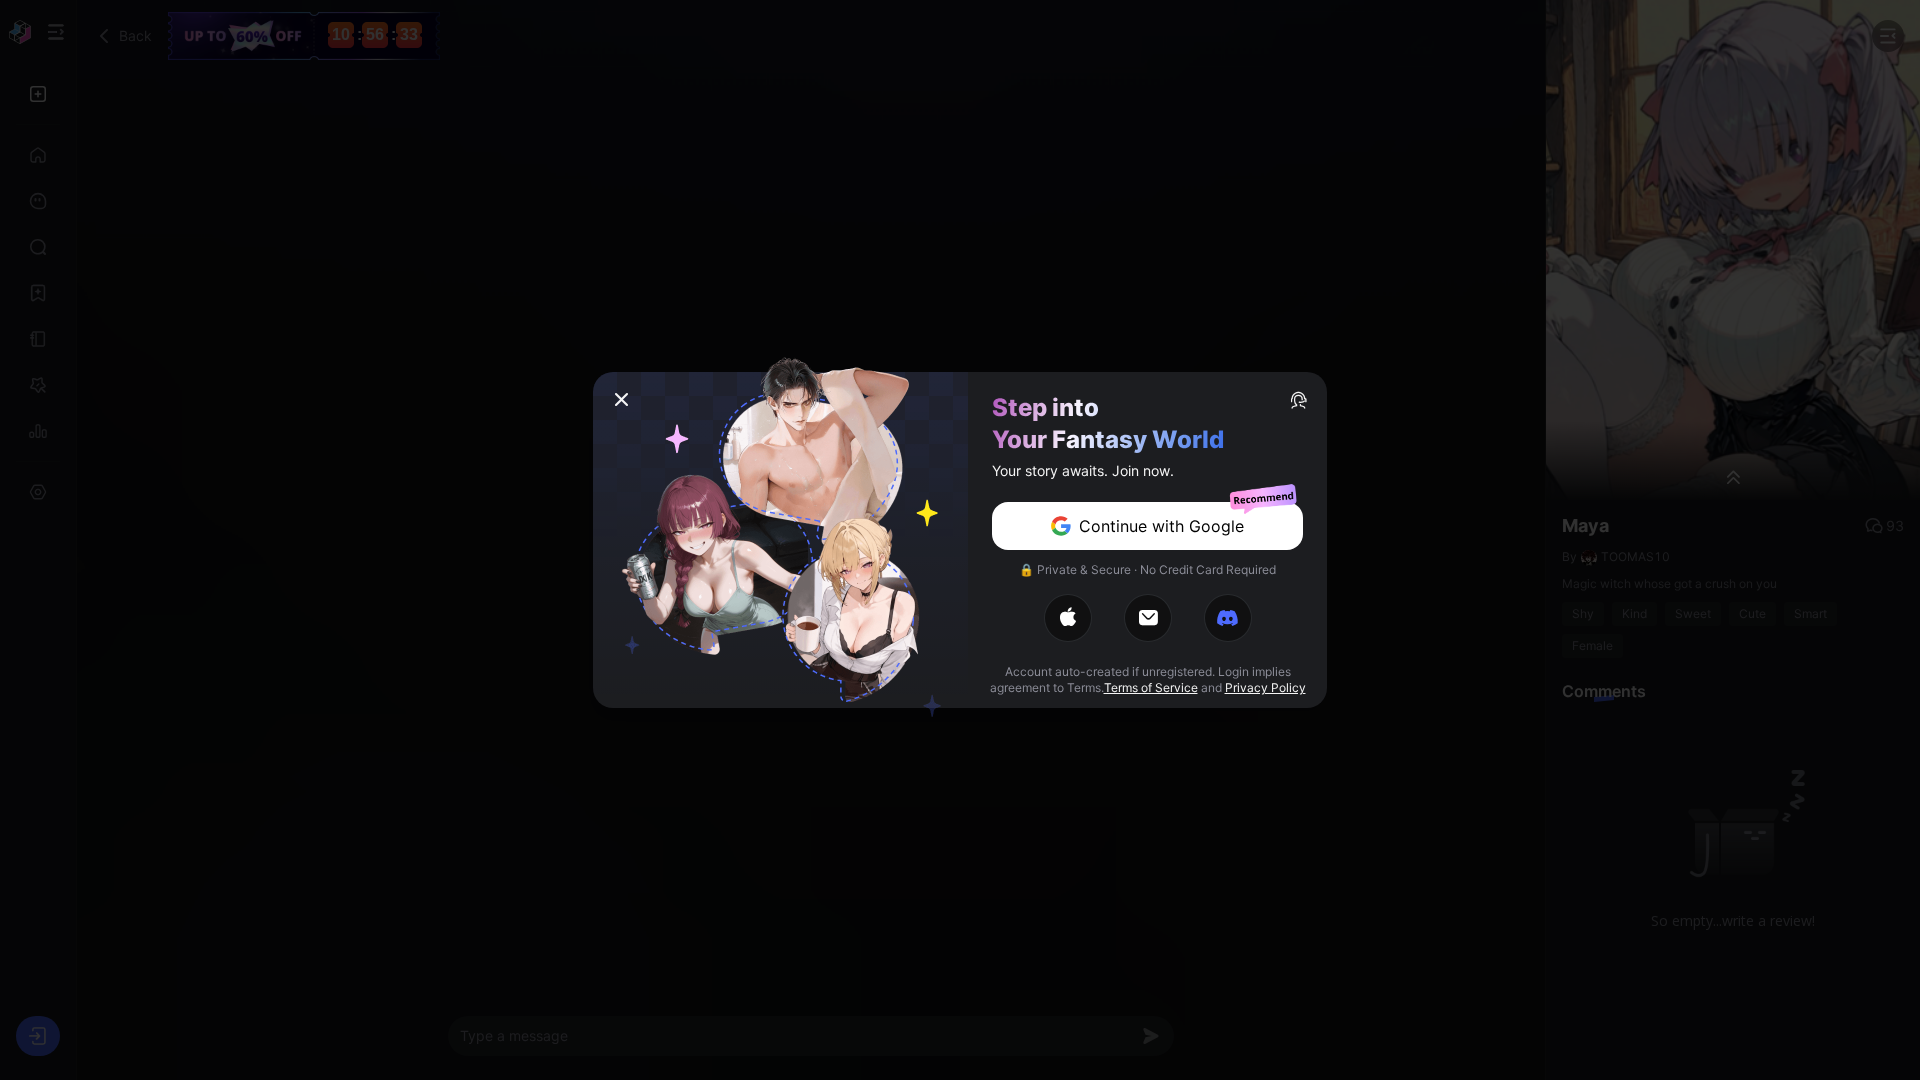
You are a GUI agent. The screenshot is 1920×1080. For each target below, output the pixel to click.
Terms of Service (1151, 687)
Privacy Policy (1265, 687)
